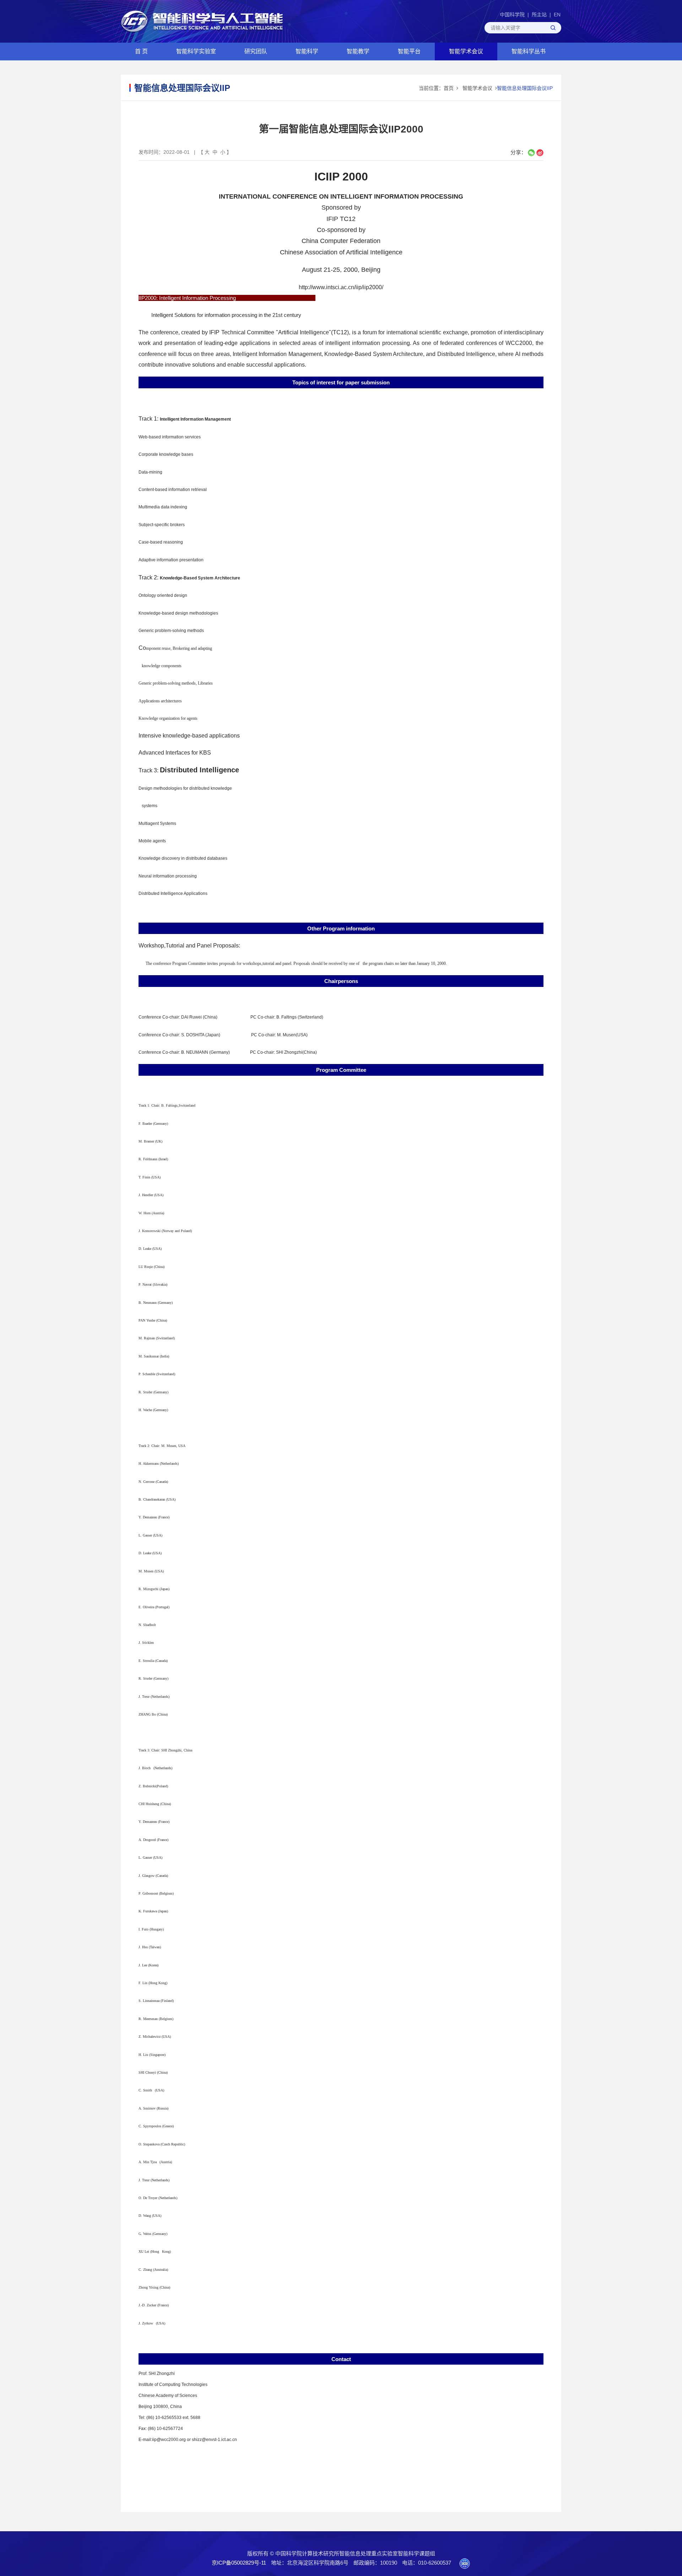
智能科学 (307, 51)
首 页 (141, 51)
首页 (449, 88)
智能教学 (358, 51)
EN (557, 15)
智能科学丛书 (529, 51)
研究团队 (256, 51)
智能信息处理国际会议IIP (525, 88)
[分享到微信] (531, 153)
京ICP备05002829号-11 (239, 2563)
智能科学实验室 (196, 51)
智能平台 (409, 51)
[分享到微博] (540, 153)
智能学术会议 (466, 51)
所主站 (539, 15)
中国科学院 (512, 15)
